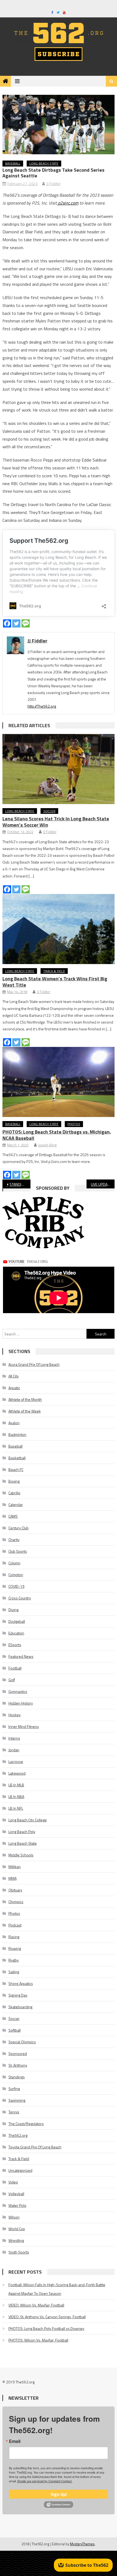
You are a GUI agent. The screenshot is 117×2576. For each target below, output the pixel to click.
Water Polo (17, 2205)
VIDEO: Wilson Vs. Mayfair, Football (36, 2305)
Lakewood (17, 1773)
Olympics (16, 1902)
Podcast (15, 1925)
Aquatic (14, 1388)
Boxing (14, 1481)
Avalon (14, 1423)
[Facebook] (7, 623)
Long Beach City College (28, 1820)
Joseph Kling (47, 1145)
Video (13, 2182)
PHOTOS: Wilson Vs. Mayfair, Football (38, 2340)
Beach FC (16, 1469)
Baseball (13, 163)
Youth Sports (19, 2252)
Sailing (14, 1972)
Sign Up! (59, 2494)
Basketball (17, 1458)
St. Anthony (18, 2065)
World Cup (17, 2229)
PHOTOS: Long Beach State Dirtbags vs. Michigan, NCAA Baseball (57, 1135)
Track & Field (54, 971)
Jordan (14, 1750)
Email (15, 2441)
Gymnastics (18, 1691)
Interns (14, 1738)
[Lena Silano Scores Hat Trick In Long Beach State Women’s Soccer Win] (59, 769)
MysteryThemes (82, 2544)
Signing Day (18, 1995)
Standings (17, 2077)
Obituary (15, 1890)
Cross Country (20, 1598)
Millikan (15, 1867)
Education (16, 1633)
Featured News (21, 1656)
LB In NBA (16, 1797)
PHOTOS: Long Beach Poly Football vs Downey (46, 2328)
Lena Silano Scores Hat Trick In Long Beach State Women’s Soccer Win (56, 822)
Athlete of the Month (25, 1399)
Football (15, 1668)
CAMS (13, 1516)
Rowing (15, 1948)
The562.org (18, 2135)
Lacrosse (16, 1761)
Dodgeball (17, 1621)
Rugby (14, 1960)
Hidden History (21, 1703)
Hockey (15, 1715)
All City (14, 1376)
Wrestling (16, 2240)
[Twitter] (16, 623)
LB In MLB (16, 1785)
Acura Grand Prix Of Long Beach (34, 1364)
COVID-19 (16, 1586)
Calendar (16, 1505)
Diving (13, 1610)
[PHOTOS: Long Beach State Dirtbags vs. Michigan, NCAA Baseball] (59, 1082)
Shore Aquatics (21, 1983)
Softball (15, 2030)
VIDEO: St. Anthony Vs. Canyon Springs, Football (47, 2317)
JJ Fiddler (53, 183)
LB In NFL (16, 1808)
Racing (14, 1937)
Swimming (17, 2100)
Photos (74, 1124)
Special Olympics (22, 2042)
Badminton (17, 1434)
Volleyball (16, 2194)
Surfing (14, 2089)
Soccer (49, 811)
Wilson (14, 2217)
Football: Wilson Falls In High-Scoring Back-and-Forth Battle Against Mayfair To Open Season (57, 2289)
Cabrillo (14, 1493)
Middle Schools (21, 1855)
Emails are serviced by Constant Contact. (45, 2481)
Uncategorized (20, 2170)
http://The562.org (42, 706)
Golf (12, 1680)
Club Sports (18, 1551)
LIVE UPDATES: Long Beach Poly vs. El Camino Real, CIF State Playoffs (103, 1184)
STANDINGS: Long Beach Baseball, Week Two (20, 1184)
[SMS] (26, 623)
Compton (16, 1575)
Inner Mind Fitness (24, 1726)
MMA (13, 1878)
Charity (14, 1540)
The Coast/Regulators (26, 2124)
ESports (15, 1645)
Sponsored (18, 2053)
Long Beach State (44, 163)
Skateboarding (20, 2007)
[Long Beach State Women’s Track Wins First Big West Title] (59, 929)
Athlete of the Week (25, 1411)
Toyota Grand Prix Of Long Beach (35, 2147)
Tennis (14, 2112)
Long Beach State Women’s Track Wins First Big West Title (55, 982)
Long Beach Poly (22, 1832)
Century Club (19, 1528)
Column (14, 1563)
